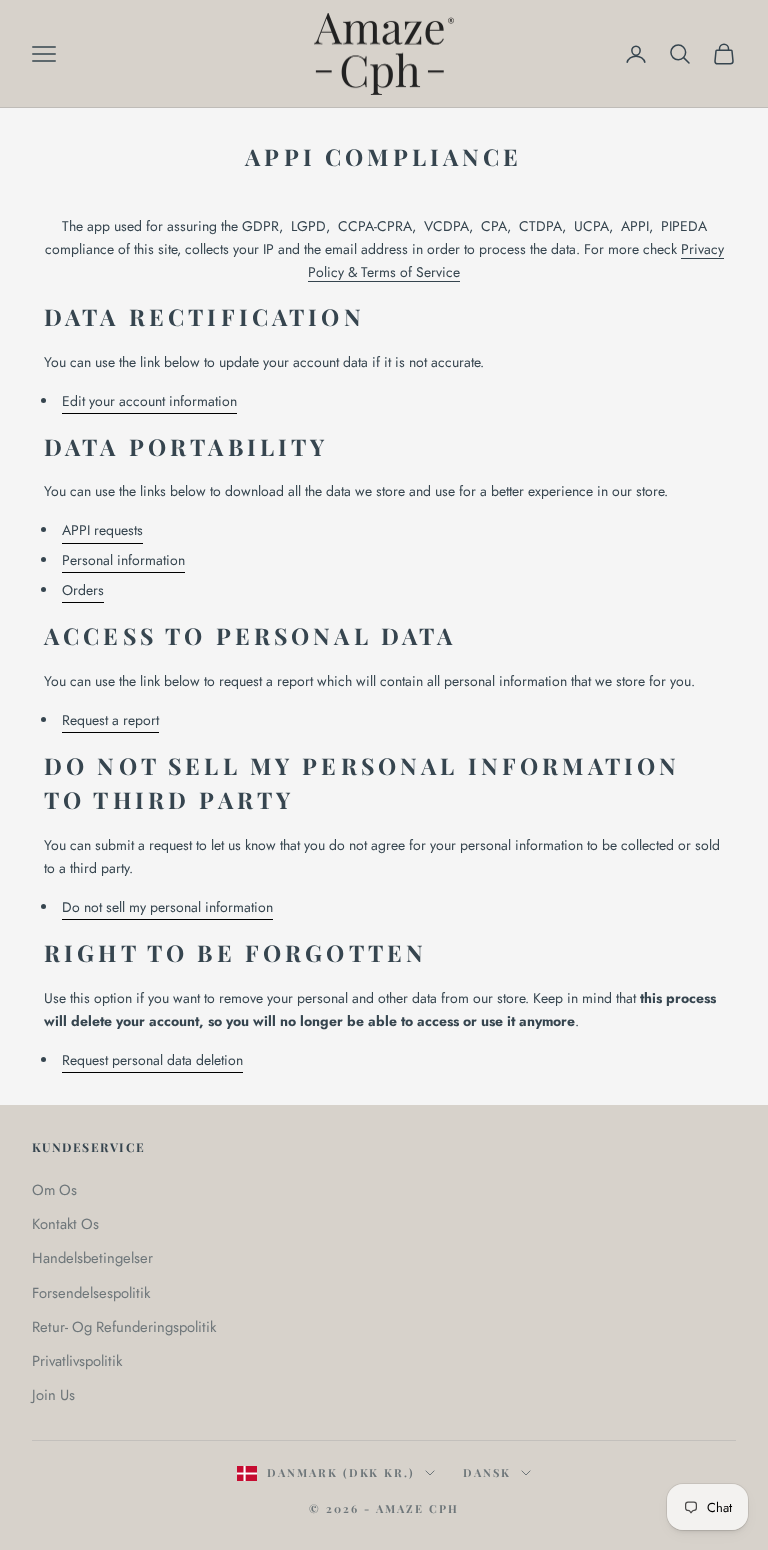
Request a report (110, 720)
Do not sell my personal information (167, 907)
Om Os (54, 1190)
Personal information (123, 560)
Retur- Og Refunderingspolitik (124, 1327)
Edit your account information (149, 401)
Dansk (487, 1472)
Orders (83, 590)
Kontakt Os (65, 1224)
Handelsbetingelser (92, 1258)
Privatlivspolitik (77, 1361)
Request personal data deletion (152, 1060)
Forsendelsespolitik (91, 1293)
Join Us (53, 1395)
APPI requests (102, 530)
